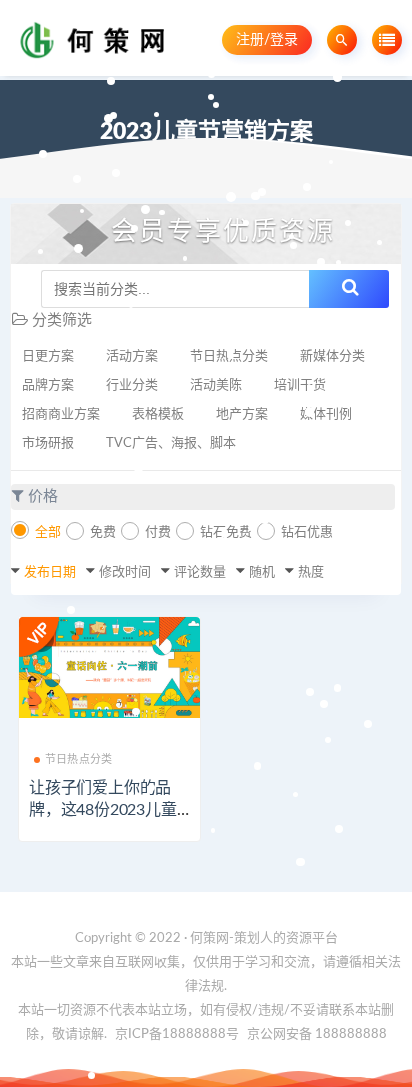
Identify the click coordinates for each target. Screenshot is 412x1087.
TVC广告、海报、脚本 (171, 443)
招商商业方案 (61, 414)
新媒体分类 (332, 356)
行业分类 (132, 385)
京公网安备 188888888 (317, 1034)
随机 (262, 572)
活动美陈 (216, 385)
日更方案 (48, 356)
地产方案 (242, 414)
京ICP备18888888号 (178, 1034)
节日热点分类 (229, 356)
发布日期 (50, 572)
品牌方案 (48, 385)
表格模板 (158, 414)
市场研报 (48, 443)
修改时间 (125, 572)
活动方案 (132, 356)
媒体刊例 (326, 414)
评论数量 (200, 572)
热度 (311, 572)
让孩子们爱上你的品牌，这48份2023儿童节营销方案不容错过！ (108, 810)
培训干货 (300, 385)
